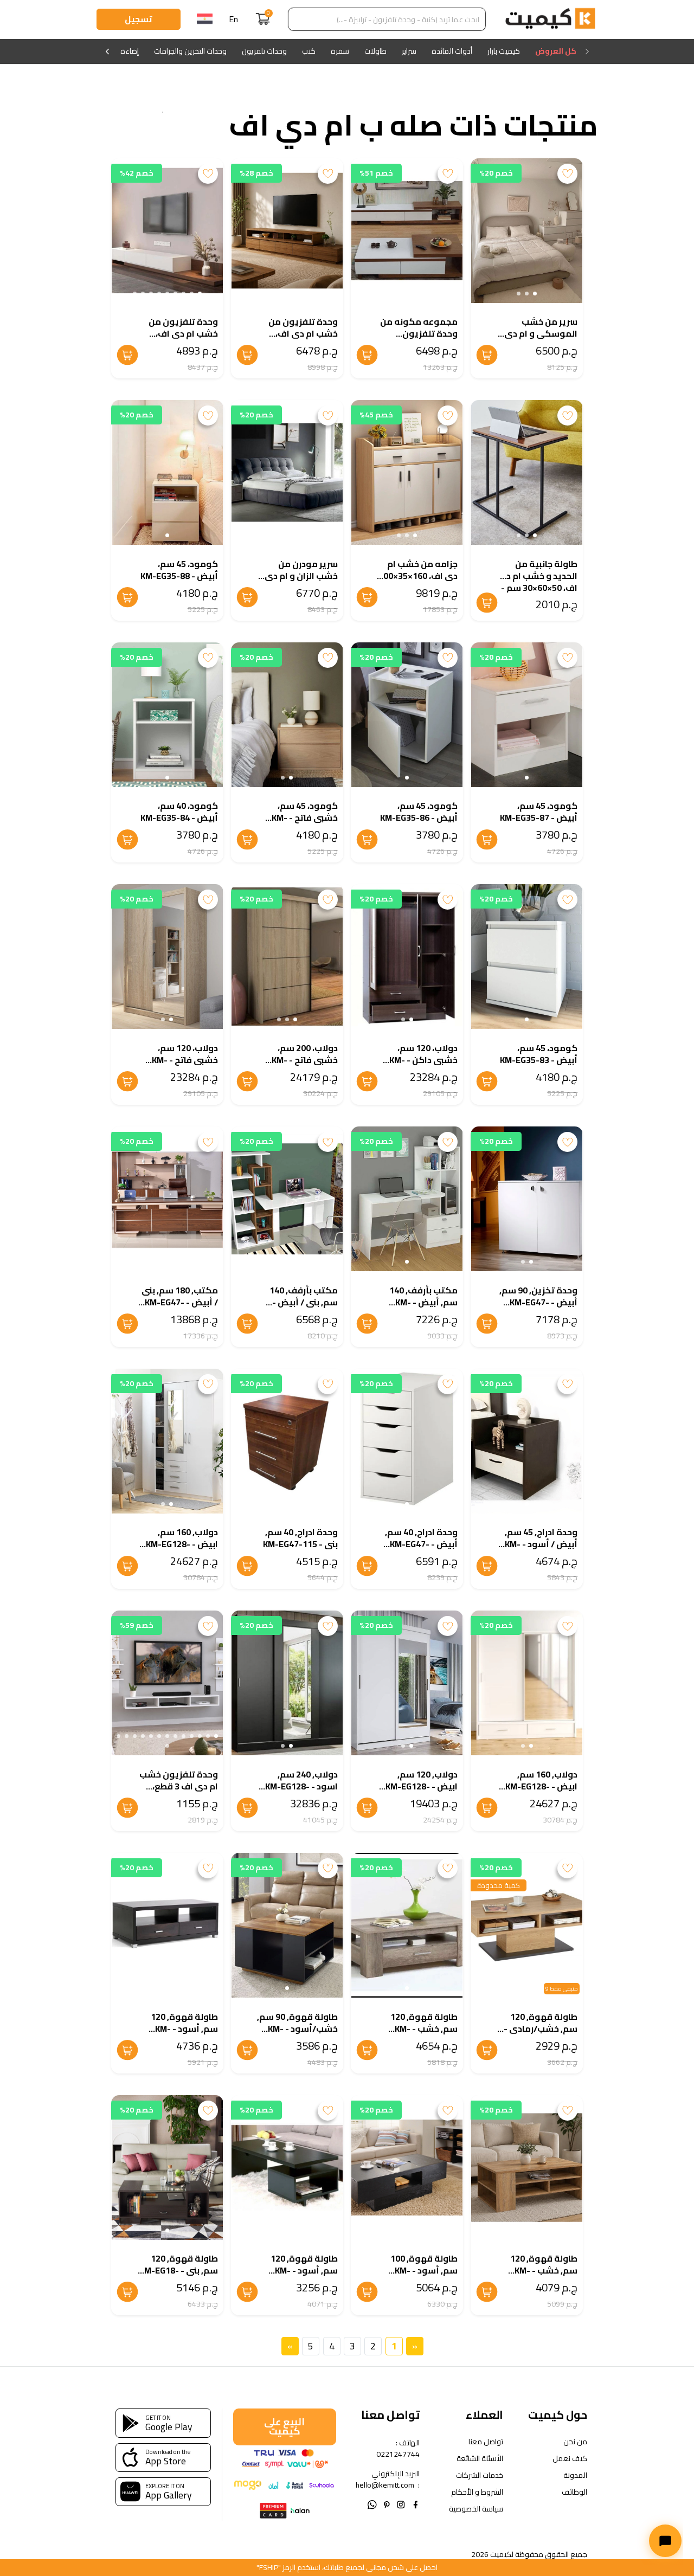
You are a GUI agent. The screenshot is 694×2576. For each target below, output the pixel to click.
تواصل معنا (486, 2442)
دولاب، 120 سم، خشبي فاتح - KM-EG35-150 (185, 1060)
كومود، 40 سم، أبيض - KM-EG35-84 (179, 812)
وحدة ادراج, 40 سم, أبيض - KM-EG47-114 (421, 1544)
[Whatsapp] (372, 2504)
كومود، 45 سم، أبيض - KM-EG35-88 (179, 570)
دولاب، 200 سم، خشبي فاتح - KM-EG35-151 (305, 1060)
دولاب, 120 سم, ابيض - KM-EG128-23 (422, 1786)
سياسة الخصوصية (476, 2509)
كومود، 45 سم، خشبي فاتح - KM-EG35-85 (305, 817)
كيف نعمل (570, 2459)
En (233, 19)
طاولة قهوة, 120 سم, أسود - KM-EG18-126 (184, 2028)
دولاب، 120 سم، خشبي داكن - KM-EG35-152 (423, 1060)
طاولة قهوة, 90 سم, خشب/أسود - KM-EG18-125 (297, 2028)
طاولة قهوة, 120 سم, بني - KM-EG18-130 (179, 2270)
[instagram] (401, 2504)
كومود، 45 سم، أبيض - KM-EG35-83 (539, 1054)
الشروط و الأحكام (477, 2492)
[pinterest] (387, 2504)
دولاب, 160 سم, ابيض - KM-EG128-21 (182, 1544)
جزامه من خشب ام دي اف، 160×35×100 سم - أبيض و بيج (418, 576)
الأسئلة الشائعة (480, 2459)
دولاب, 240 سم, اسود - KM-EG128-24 (301, 1786)
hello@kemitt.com (385, 2485)
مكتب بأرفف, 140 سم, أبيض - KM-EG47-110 (423, 1302)
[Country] (205, 20)
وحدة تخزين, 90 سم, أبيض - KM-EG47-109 (538, 1302)
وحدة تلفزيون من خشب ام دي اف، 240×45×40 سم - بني (297, 333)
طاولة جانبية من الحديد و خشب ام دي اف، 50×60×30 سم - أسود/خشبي (538, 582)
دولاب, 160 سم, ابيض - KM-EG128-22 (541, 1786)
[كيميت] (550, 20)
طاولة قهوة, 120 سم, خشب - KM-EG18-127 (544, 2270)
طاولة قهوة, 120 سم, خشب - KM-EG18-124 (424, 2028)
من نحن (575, 2442)
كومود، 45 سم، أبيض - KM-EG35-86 (419, 812)
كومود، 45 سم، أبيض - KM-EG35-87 (539, 812)
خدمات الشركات (480, 2475)
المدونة (575, 2475)
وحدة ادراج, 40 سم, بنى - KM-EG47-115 (300, 1538)
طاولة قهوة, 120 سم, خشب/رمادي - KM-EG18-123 (541, 2028)
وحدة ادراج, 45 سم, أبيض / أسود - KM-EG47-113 (541, 1544)
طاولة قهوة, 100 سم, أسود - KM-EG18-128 (424, 2270)
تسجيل (139, 19)
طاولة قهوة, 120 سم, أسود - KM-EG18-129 (304, 2270)
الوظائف (574, 2492)
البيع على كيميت (284, 2426)
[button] (535, 294)
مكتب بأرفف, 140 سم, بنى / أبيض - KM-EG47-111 (304, 1302)
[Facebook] (416, 2504)
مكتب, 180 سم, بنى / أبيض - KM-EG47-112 (180, 1302)
